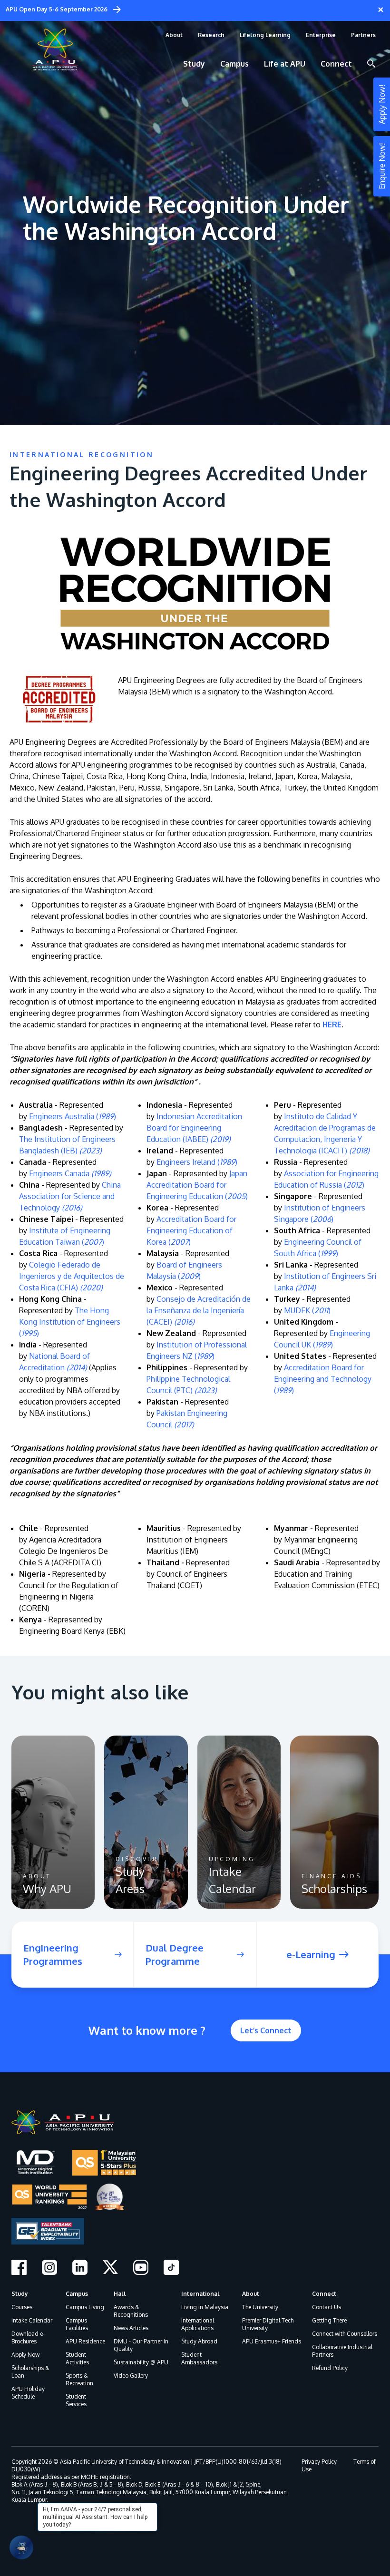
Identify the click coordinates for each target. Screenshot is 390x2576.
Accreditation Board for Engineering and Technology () (323, 1379)
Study (20, 2294)
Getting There (329, 2320)
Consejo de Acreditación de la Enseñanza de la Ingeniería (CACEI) (199, 1310)
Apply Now (25, 2355)
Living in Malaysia (205, 2307)
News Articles (131, 2328)
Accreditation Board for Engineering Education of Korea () (191, 1230)
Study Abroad (199, 2341)
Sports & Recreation (79, 2379)
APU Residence (85, 2341)
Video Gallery (131, 2376)
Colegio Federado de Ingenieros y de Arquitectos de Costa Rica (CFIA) (72, 1276)
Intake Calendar (32, 2320)
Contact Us (327, 2307)
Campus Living (85, 2307)
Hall (120, 2294)
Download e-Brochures (28, 2337)
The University (260, 2307)
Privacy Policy (319, 2462)
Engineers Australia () (73, 1116)
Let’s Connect (266, 2030)
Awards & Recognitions (131, 2311)
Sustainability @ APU (141, 2362)
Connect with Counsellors (345, 2334)
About (251, 2294)
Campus (77, 2294)
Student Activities (77, 2358)
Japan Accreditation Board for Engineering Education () (197, 1185)
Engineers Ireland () (197, 1162)
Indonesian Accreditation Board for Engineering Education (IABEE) (194, 1128)
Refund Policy (330, 2368)
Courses (22, 2307)
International (200, 2294)
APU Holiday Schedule (28, 2393)
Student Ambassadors (199, 2358)
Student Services (76, 2400)
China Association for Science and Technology (70, 1196)
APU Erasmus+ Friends (272, 2341)
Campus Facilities (77, 2324)
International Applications (198, 2324)
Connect (324, 2294)
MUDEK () (307, 1310)
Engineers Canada (70, 1173)
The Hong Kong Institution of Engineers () (70, 1322)
